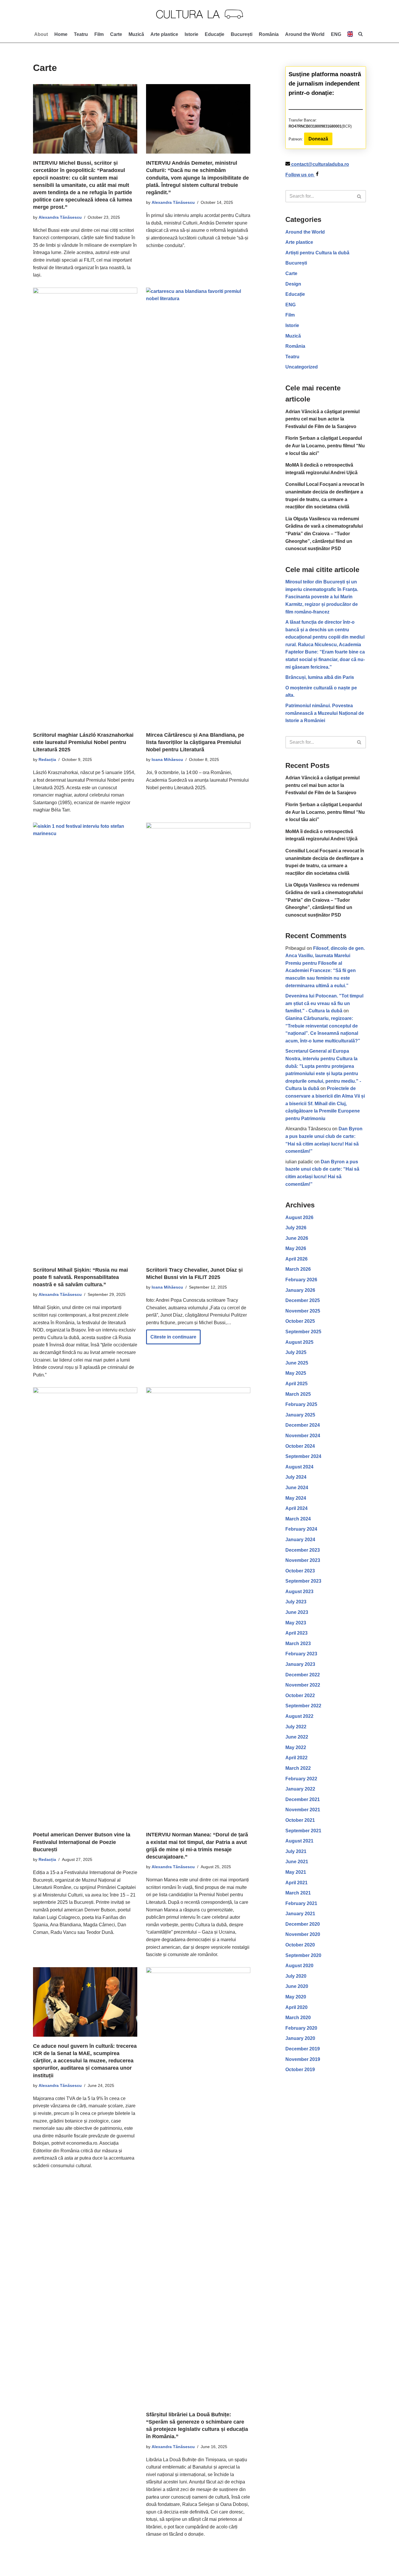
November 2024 (303, 1436)
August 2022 (299, 1716)
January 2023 (300, 1664)
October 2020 (300, 1945)
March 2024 (298, 1519)
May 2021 (296, 1872)
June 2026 (297, 1238)
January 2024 (300, 1540)
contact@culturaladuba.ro (320, 164)
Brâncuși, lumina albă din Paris (320, 677)
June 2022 (297, 1737)
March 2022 (298, 1768)
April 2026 (296, 1259)
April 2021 (296, 1883)
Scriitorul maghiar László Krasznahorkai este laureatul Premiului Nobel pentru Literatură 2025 (83, 742)
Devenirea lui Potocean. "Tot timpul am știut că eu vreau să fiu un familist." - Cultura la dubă (324, 1003)
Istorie (191, 34)
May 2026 (296, 1248)
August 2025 (299, 1342)
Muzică (136, 34)
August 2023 (299, 1592)
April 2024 (296, 1508)
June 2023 (297, 1612)
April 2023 (296, 1633)
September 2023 (303, 1581)
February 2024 (301, 1529)
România (269, 34)
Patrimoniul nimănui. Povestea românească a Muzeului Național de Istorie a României (325, 713)
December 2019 (303, 2049)
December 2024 (303, 1425)
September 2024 (303, 1456)
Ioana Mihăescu (167, 759)
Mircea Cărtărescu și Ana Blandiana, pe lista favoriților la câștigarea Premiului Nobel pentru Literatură (195, 742)
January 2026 (300, 1290)
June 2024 (297, 1488)
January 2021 (300, 1914)
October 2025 (300, 1321)
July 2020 (296, 1976)
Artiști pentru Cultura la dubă (317, 253)
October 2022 (300, 1695)
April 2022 (296, 1758)
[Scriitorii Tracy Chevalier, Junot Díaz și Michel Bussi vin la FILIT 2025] (198, 1042)
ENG (290, 305)
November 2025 (303, 1311)
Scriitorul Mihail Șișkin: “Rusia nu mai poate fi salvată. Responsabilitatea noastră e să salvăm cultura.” (80, 1277)
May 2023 (296, 1623)
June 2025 (297, 1363)
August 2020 (299, 1966)
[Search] (359, 196)
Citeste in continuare (171, 1339)
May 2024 (296, 1498)
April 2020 (296, 2007)
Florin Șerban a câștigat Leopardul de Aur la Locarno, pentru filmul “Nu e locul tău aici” (325, 446)
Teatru (81, 34)
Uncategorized (302, 367)
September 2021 (303, 1831)
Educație (215, 34)
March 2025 (298, 1394)
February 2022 (301, 1779)
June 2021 (297, 1862)
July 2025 (296, 1352)
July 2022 (296, 1727)
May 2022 (296, 1747)
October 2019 (300, 2070)
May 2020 (296, 1997)
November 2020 (303, 1934)
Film (99, 34)
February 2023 (301, 1654)
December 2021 (303, 1799)
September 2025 (303, 1332)
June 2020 (297, 1986)
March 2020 (298, 2018)
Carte (116, 34)
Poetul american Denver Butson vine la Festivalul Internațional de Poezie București (82, 1842)
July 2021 (296, 1851)
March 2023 (298, 1644)
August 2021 (299, 1841)
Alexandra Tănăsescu (60, 217)
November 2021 (303, 1810)
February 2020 (301, 2028)
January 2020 (300, 2038)
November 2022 (303, 1685)
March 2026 (298, 1269)
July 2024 (296, 1477)
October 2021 (300, 1820)
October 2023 (300, 1571)
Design (293, 284)
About (41, 34)
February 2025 (301, 1404)
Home (61, 34)
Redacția (47, 759)
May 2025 (296, 1373)
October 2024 (300, 1446)
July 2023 (296, 1602)
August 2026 (299, 1217)
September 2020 (303, 1955)
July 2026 (296, 1228)
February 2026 (301, 1280)
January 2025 (300, 1415)
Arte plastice (164, 34)
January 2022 (300, 1789)
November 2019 (303, 2059)
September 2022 (303, 1706)
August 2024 (299, 1467)
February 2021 (301, 1903)
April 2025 (296, 1384)
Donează (318, 139)
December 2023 (303, 1550)
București (242, 34)
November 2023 (303, 1560)
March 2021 (298, 1893)
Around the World (305, 34)
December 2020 (303, 1924)
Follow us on (300, 175)
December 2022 (303, 1675)
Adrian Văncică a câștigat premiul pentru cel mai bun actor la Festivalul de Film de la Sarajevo (322, 419)
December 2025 (303, 1300)
